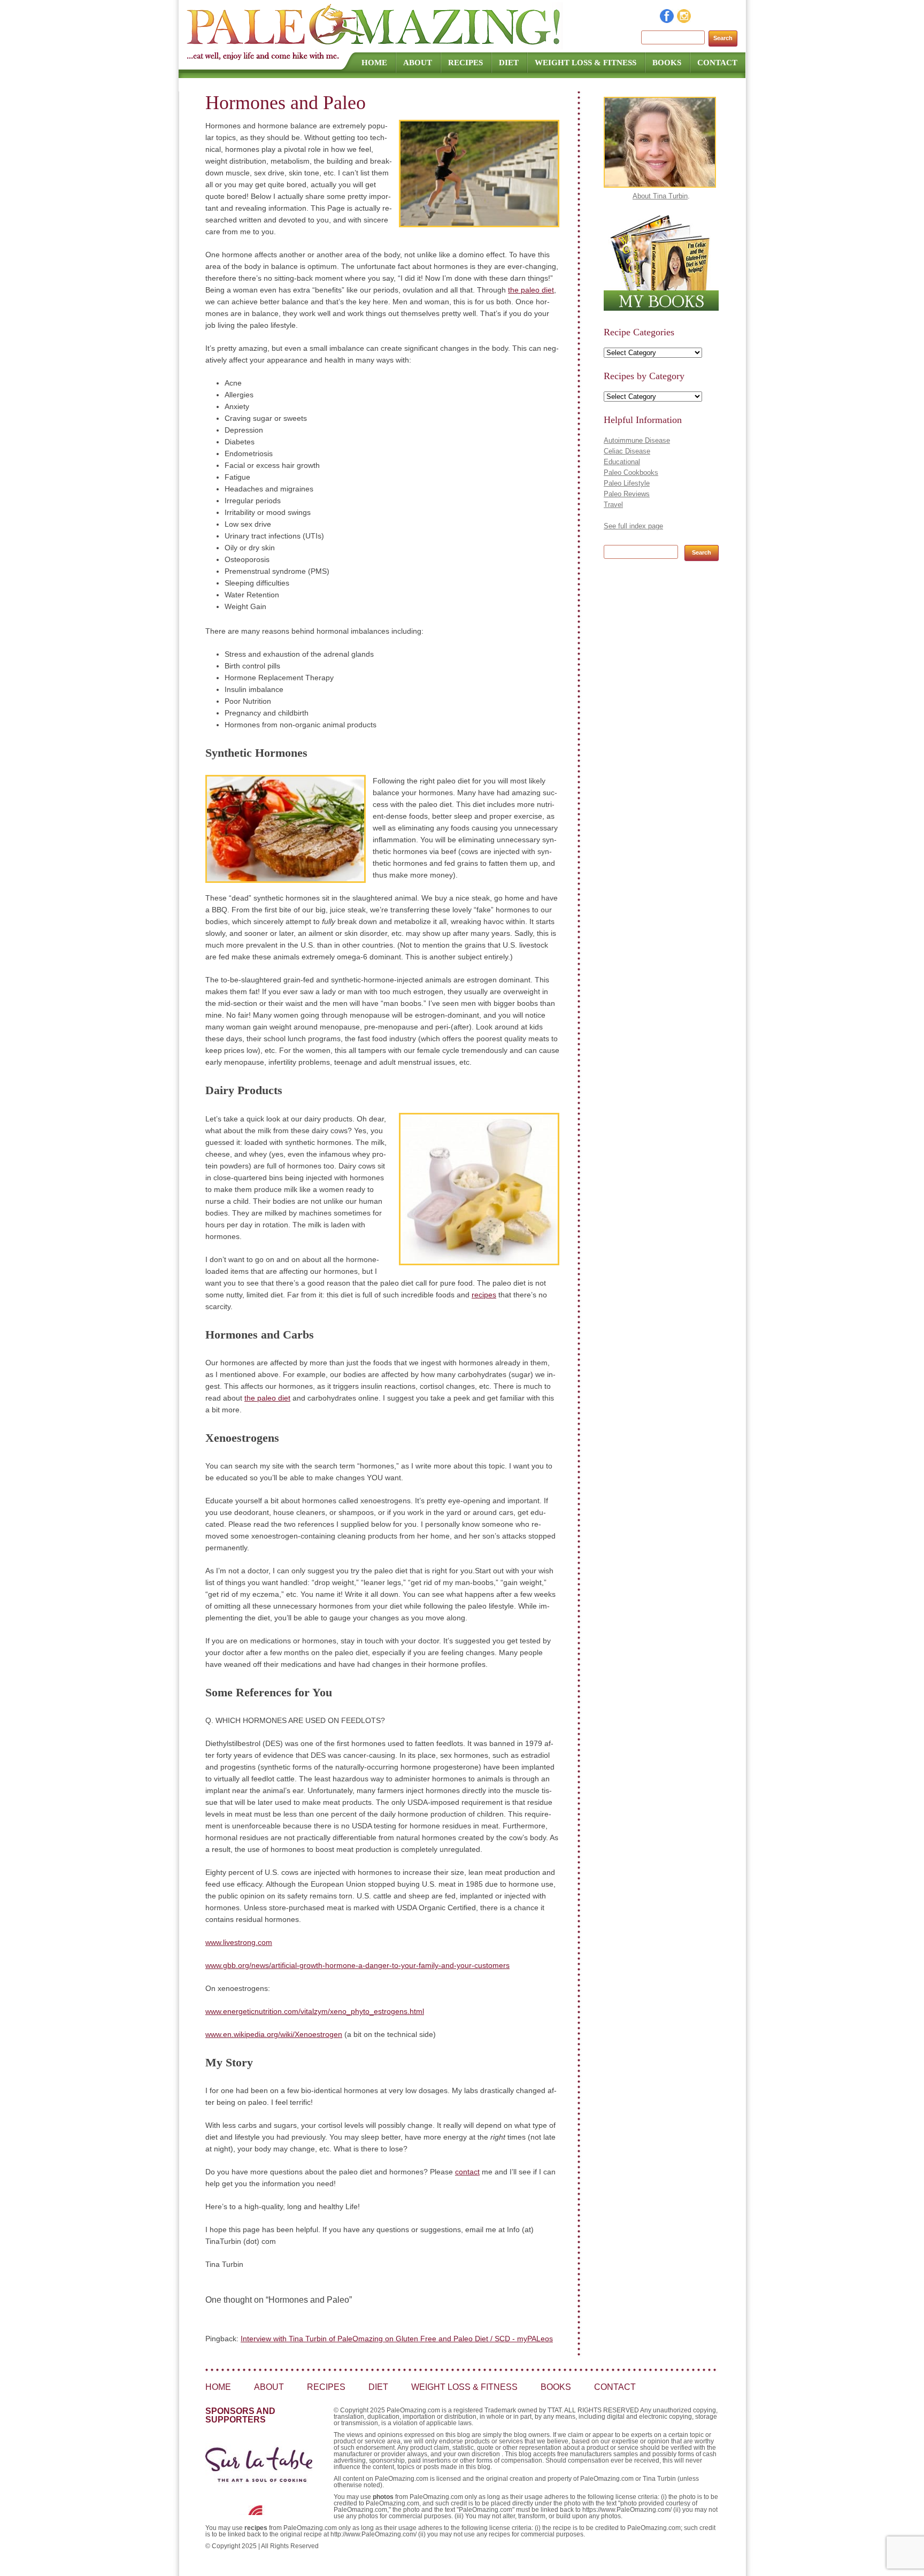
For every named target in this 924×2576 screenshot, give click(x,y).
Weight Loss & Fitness (586, 63)
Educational (622, 462)
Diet (509, 63)
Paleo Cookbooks (631, 472)
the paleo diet (531, 290)
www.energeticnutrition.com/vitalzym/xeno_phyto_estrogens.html (315, 2011)
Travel (613, 505)
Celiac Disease (627, 451)
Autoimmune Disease (637, 440)
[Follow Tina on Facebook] (667, 20)
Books (667, 63)
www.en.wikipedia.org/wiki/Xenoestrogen (274, 2034)
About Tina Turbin (660, 196)
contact (467, 2172)
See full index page (633, 526)
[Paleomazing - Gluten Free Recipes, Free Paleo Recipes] (375, 45)
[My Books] (661, 308)
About (418, 63)
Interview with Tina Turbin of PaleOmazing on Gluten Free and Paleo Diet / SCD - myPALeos (397, 2339)
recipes (484, 1295)
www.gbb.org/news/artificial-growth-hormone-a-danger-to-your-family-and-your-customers (357, 1965)
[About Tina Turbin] (660, 185)
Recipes (465, 63)
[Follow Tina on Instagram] (684, 20)
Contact (717, 63)
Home (374, 63)
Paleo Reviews (627, 494)
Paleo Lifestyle (627, 483)
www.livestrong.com (239, 1942)
